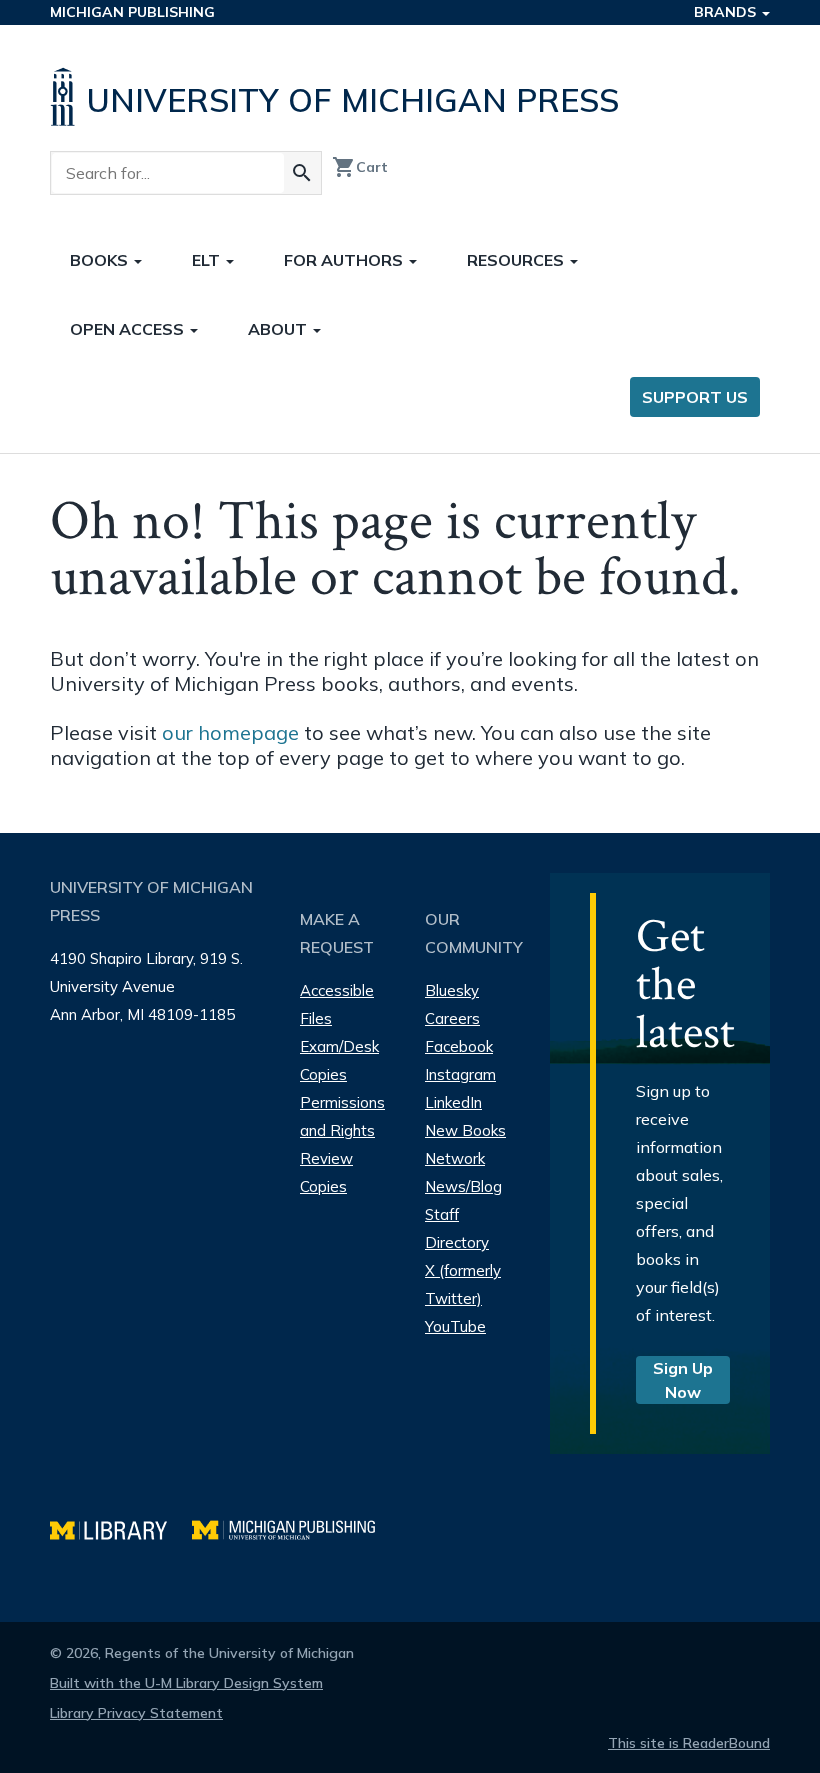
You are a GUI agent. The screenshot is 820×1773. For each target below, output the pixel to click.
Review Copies (326, 1172)
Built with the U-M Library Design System (186, 1683)
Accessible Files (337, 1004)
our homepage (230, 732)
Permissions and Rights (342, 1116)
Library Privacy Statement (136, 1713)
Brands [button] (727, 12)
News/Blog (463, 1186)
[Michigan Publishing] (293, 1527)
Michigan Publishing (132, 12)
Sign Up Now (683, 1380)
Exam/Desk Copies (339, 1060)
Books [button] (101, 260)
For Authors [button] (345, 260)
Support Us (695, 397)
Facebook (459, 1046)
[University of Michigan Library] (121, 1527)
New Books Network (465, 1144)
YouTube (455, 1326)
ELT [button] (208, 260)
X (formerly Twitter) (463, 1284)
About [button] (279, 329)
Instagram (460, 1074)
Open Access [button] (129, 329)
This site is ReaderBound (689, 1743)
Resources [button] (517, 260)
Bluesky (452, 990)
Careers (452, 1018)
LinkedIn (453, 1102)
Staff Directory (457, 1228)
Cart (360, 167)
